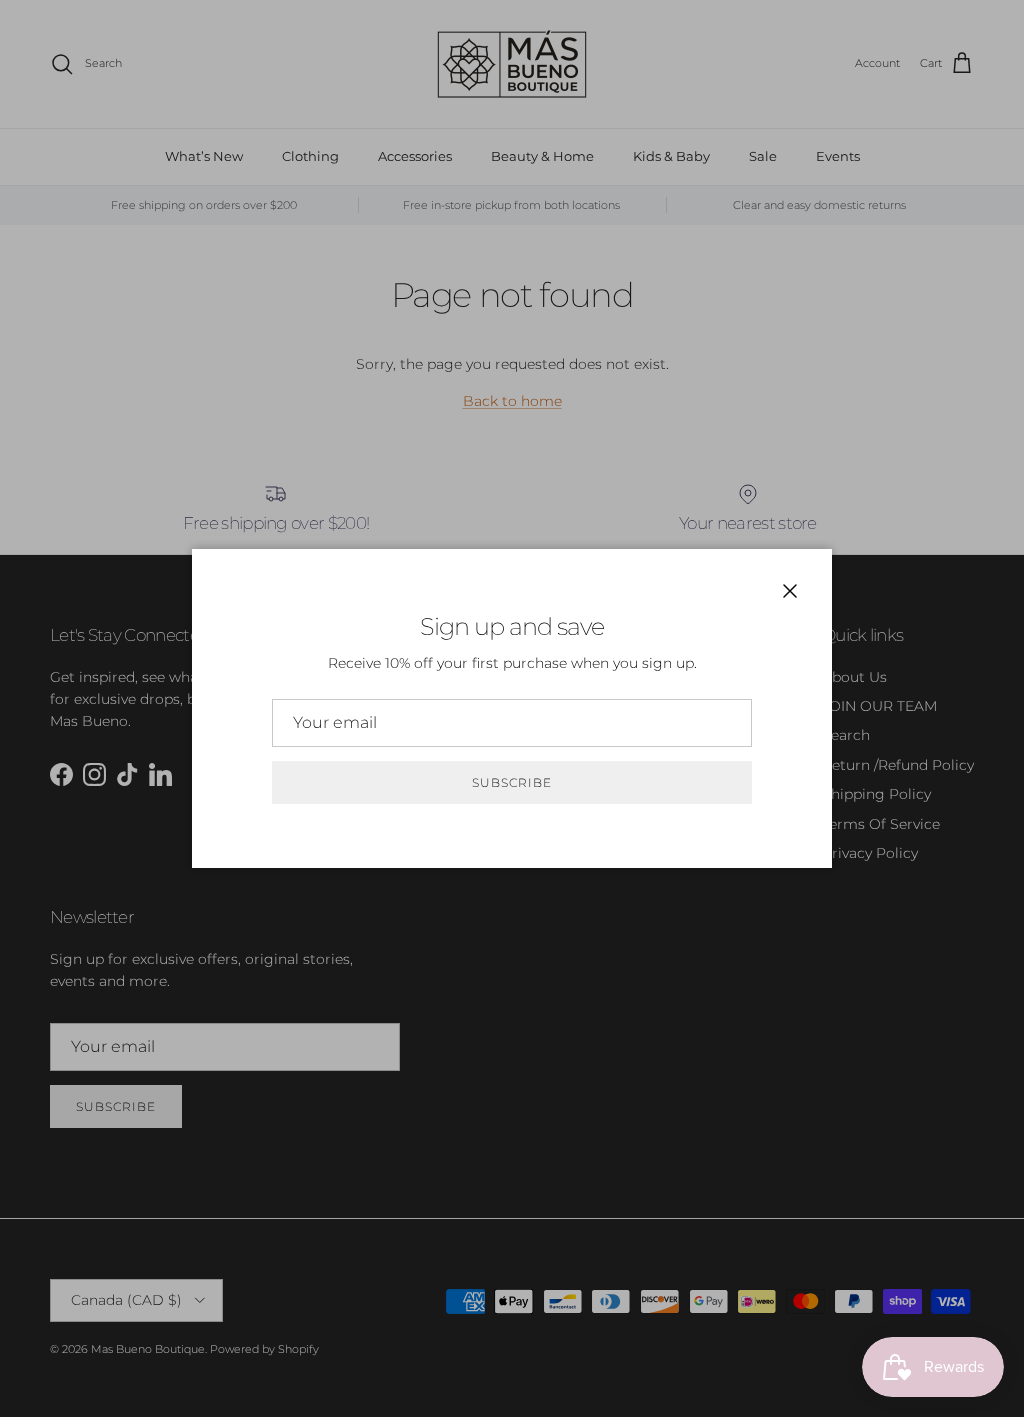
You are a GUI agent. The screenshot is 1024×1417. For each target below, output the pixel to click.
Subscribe (512, 782)
